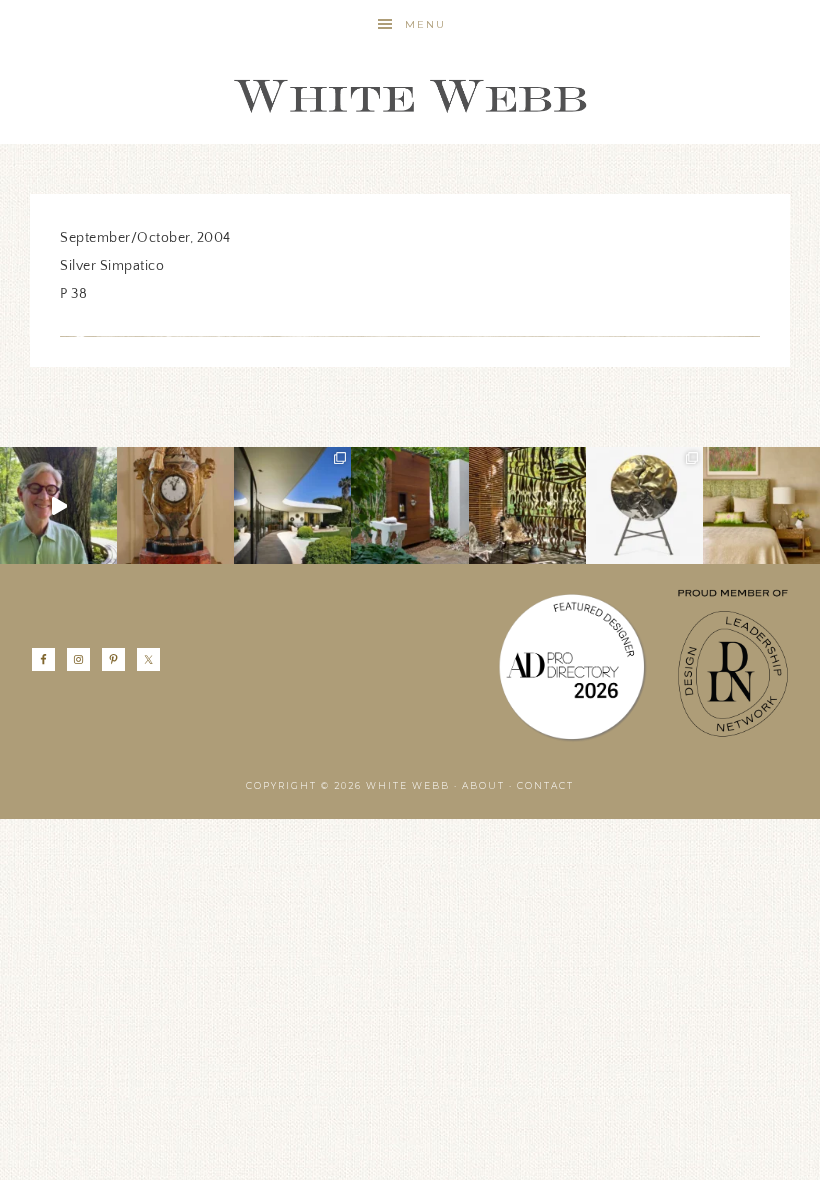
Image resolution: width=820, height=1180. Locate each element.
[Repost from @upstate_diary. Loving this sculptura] (527, 505)
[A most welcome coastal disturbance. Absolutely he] (292, 505)
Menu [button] (425, 24)
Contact (545, 785)
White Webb (410, 97)
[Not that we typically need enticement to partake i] (644, 505)
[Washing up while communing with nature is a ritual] (409, 505)
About (483, 785)
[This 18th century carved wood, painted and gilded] (175, 505)
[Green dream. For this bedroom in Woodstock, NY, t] (761, 505)
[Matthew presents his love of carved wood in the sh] (58, 505)
